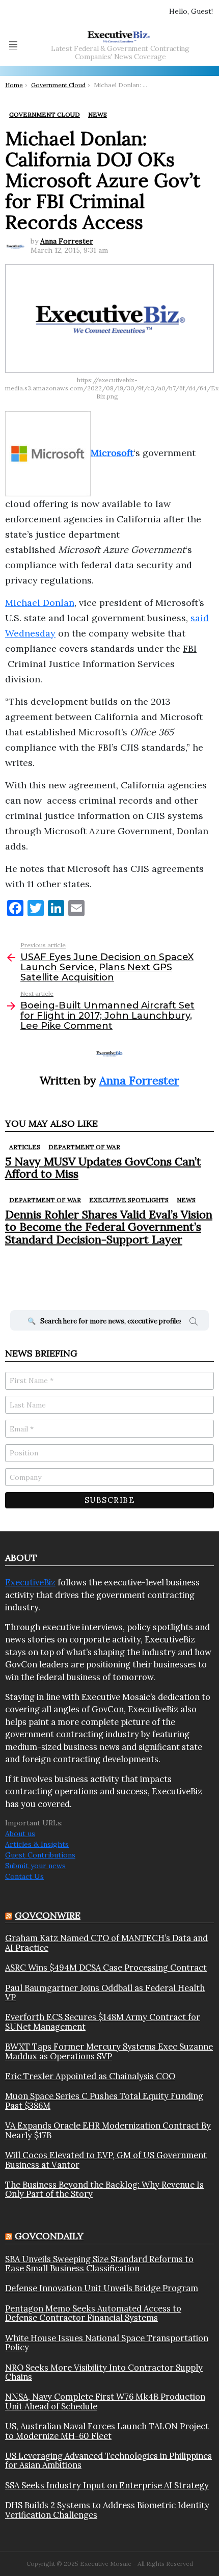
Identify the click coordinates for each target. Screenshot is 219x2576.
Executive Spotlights (129, 1200)
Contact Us (24, 1876)
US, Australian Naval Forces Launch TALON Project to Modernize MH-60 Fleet (107, 2431)
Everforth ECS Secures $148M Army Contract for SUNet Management (103, 2022)
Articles (25, 1147)
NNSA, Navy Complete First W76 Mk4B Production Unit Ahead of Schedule (105, 2401)
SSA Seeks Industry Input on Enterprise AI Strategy (107, 2485)
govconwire (48, 1915)
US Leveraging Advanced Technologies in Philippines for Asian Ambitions (108, 2461)
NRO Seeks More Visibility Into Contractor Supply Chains (104, 2372)
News (186, 1200)
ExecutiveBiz (30, 1582)
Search (194, 1323)
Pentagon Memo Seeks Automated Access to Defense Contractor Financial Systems (93, 2313)
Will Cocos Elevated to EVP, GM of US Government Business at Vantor (106, 2160)
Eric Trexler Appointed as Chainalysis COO (90, 2076)
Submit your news (35, 1866)
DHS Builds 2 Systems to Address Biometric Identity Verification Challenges (107, 2510)
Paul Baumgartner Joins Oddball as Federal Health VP (105, 1993)
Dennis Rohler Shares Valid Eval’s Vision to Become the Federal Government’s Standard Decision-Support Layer (109, 1227)
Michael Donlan (40, 603)
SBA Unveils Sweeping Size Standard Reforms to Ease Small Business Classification (99, 2264)
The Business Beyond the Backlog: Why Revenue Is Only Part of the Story (104, 2189)
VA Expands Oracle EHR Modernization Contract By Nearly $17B (108, 2130)
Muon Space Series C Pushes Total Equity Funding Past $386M (104, 2101)
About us (20, 1834)
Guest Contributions (40, 1855)
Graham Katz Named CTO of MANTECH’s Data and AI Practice (106, 1943)
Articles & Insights (37, 1844)
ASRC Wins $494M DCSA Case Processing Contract (106, 1968)
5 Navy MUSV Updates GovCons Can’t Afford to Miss (103, 1167)
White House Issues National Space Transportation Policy (107, 2343)
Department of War (84, 1147)
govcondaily (49, 2236)
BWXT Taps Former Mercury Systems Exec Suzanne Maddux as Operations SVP (109, 2051)
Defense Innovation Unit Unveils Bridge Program (102, 2288)
